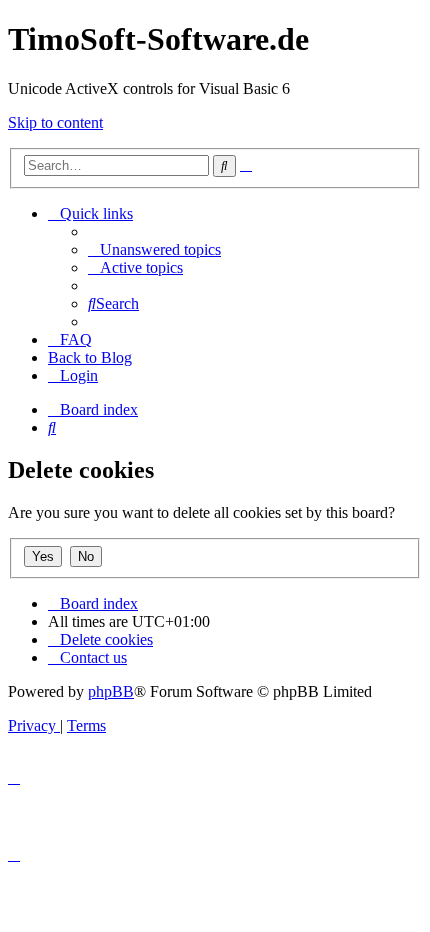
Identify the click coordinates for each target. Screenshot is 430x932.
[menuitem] (154, 249)
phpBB (111, 691)
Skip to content (55, 122)
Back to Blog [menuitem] (90, 357)
